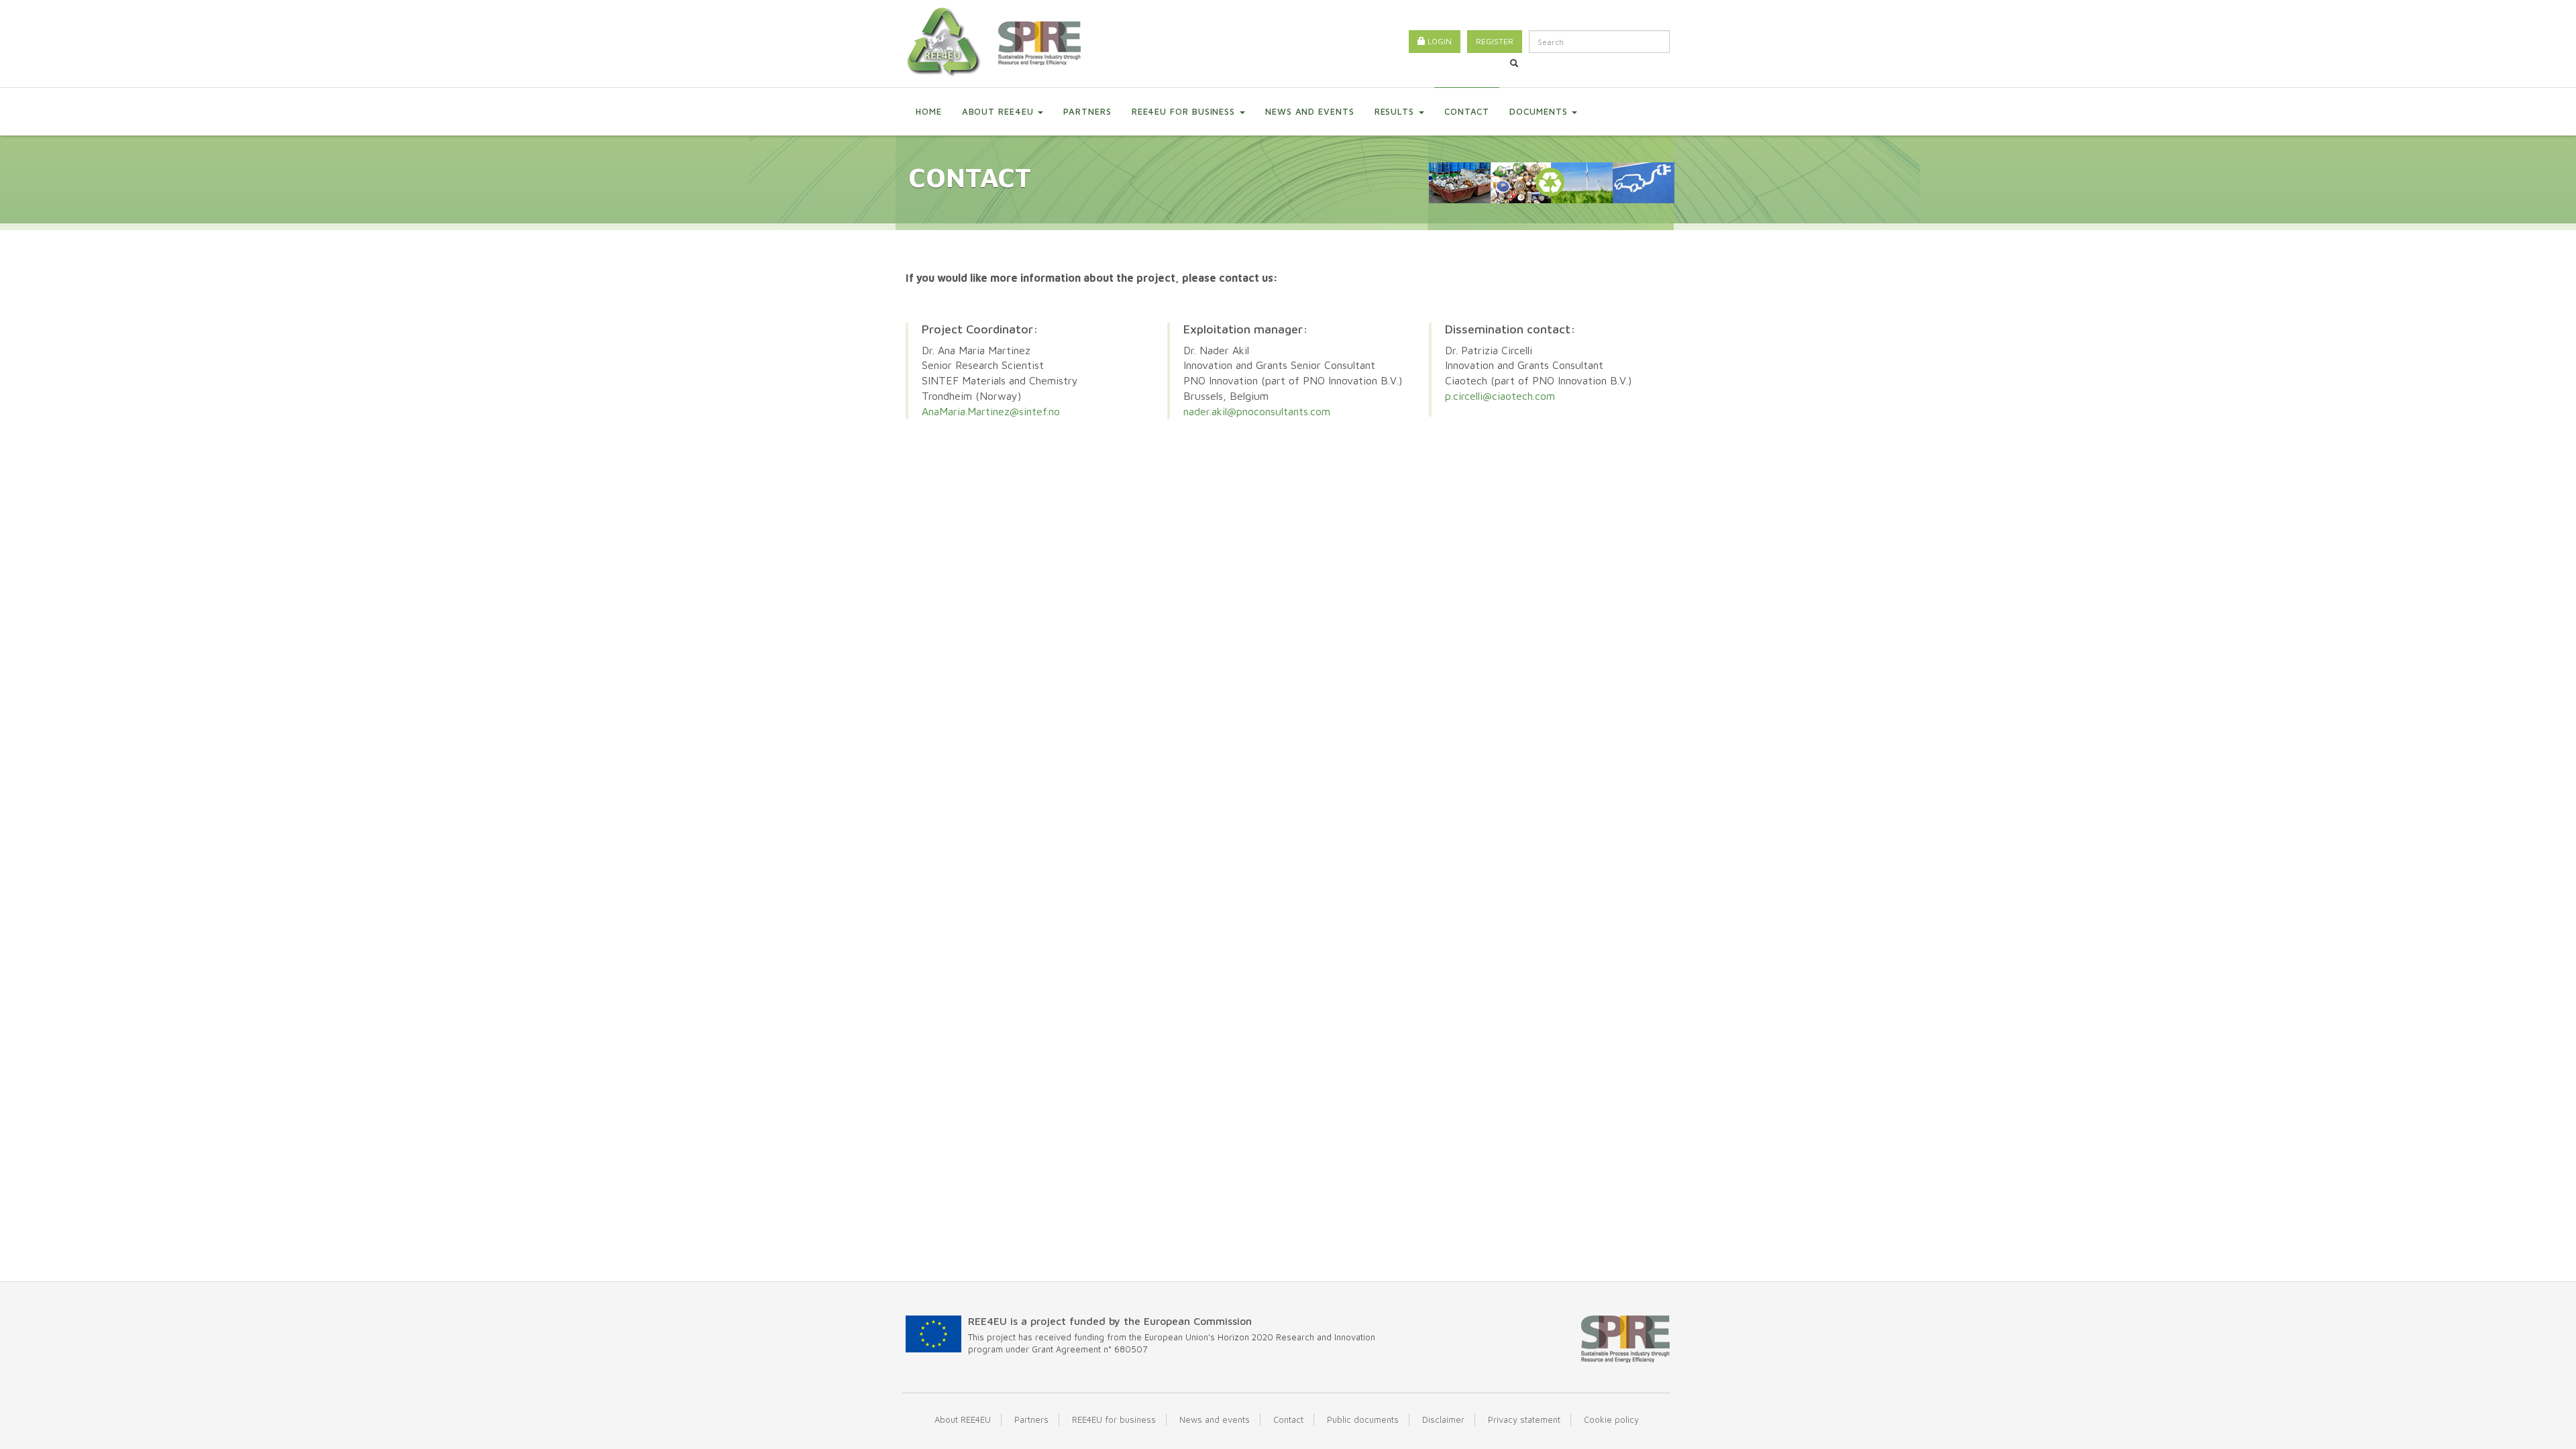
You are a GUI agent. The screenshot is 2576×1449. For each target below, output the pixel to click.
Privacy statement (1524, 1419)
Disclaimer (1443, 1419)
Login (1439, 41)
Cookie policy (1611, 1419)
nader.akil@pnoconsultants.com (1257, 411)
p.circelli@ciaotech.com (1500, 396)
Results (1396, 111)
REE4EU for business (1185, 111)
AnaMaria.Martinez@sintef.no (991, 411)
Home (929, 111)
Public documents (1363, 1419)
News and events (1310, 111)
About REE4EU (1000, 111)
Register (1495, 41)
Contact (1467, 111)
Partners (1087, 111)
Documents (1540, 111)
